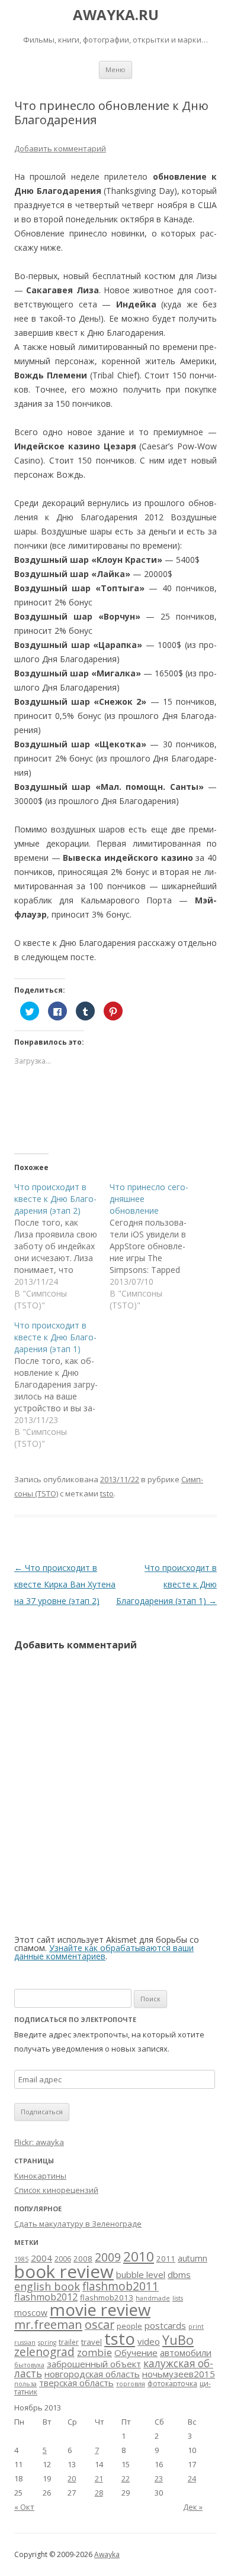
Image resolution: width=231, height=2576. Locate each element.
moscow (31, 2313)
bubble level (141, 2274)
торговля (131, 2384)
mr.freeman (48, 2324)
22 (126, 2478)
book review (64, 2272)
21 (99, 2478)
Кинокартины (40, 2176)
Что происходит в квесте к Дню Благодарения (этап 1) (166, 1584)
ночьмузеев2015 (179, 2374)
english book (47, 2286)
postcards (165, 2325)
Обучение (136, 2353)
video (149, 2341)
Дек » (193, 2507)
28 (99, 2493)
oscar (100, 2324)
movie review (100, 2309)
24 (192, 2478)
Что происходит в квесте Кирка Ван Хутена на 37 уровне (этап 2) (65, 1584)
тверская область (76, 2383)
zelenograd (44, 2352)
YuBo (178, 2340)
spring (47, 2342)
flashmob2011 (121, 2286)
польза (25, 2384)
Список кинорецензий (56, 2190)
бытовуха (29, 2365)
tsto (107, 1493)
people (129, 2326)
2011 (166, 2259)
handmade (153, 2298)
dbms (179, 2274)
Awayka (107, 2554)
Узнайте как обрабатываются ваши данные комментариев (104, 1952)
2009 (108, 2257)
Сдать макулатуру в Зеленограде (78, 2224)
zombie (94, 2352)
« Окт (24, 2507)
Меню (115, 69)
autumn (192, 2258)
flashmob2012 (46, 2297)
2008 (83, 2259)
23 (159, 2478)
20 (72, 2478)
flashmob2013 (107, 2298)
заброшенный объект (94, 2364)
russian (25, 2342)
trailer (69, 2342)
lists (178, 2298)
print (196, 2326)
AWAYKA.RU (116, 15)
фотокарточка (172, 2384)
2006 (63, 2259)
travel (92, 2342)
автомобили (186, 2353)
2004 (41, 2258)
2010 (139, 2256)
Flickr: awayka (39, 2142)
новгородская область (92, 2374)
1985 (21, 2259)
